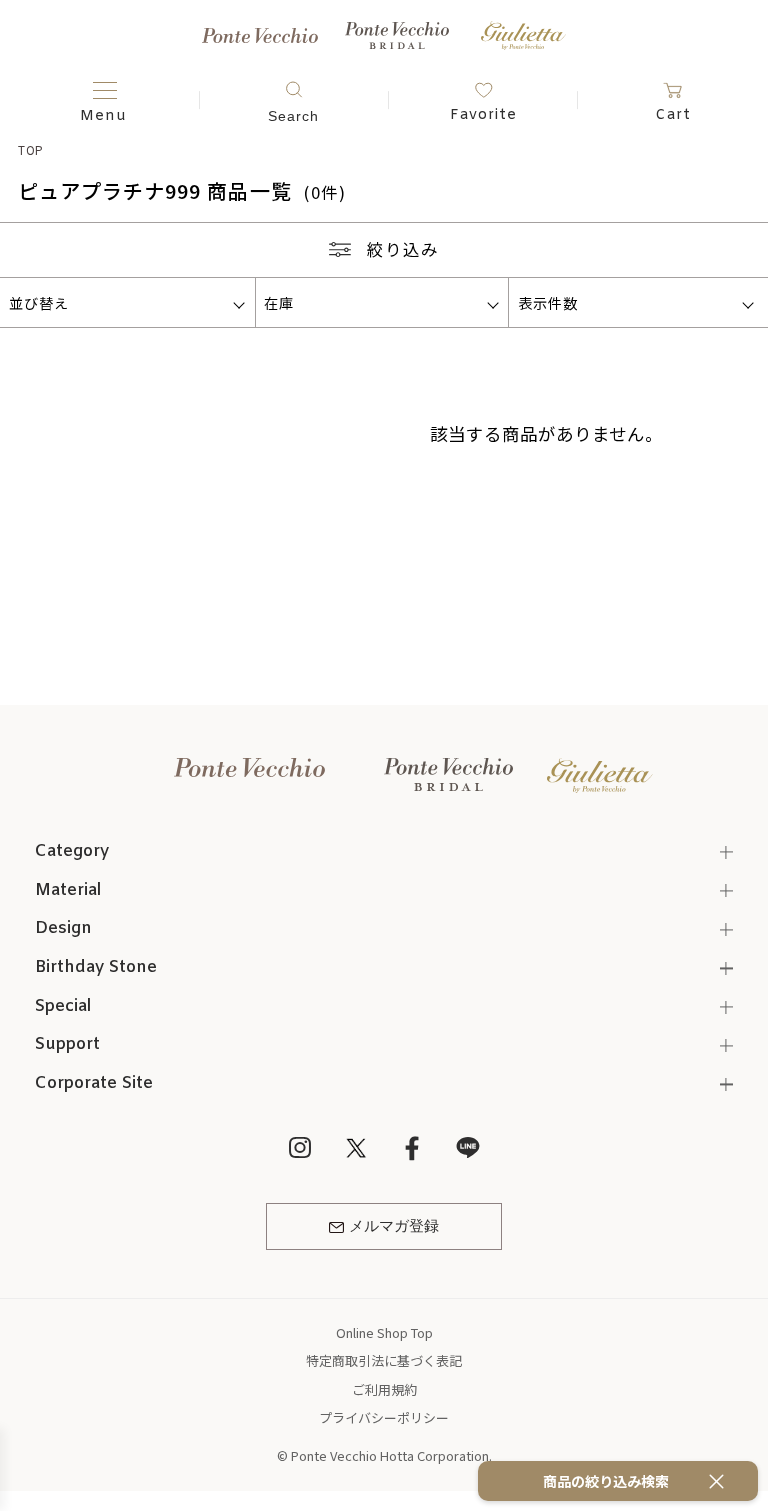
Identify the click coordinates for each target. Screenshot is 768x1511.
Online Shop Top (384, 1332)
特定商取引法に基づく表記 (384, 1360)
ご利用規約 (384, 1389)
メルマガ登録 (394, 1227)
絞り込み (403, 249)
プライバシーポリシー (384, 1417)
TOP (31, 149)
